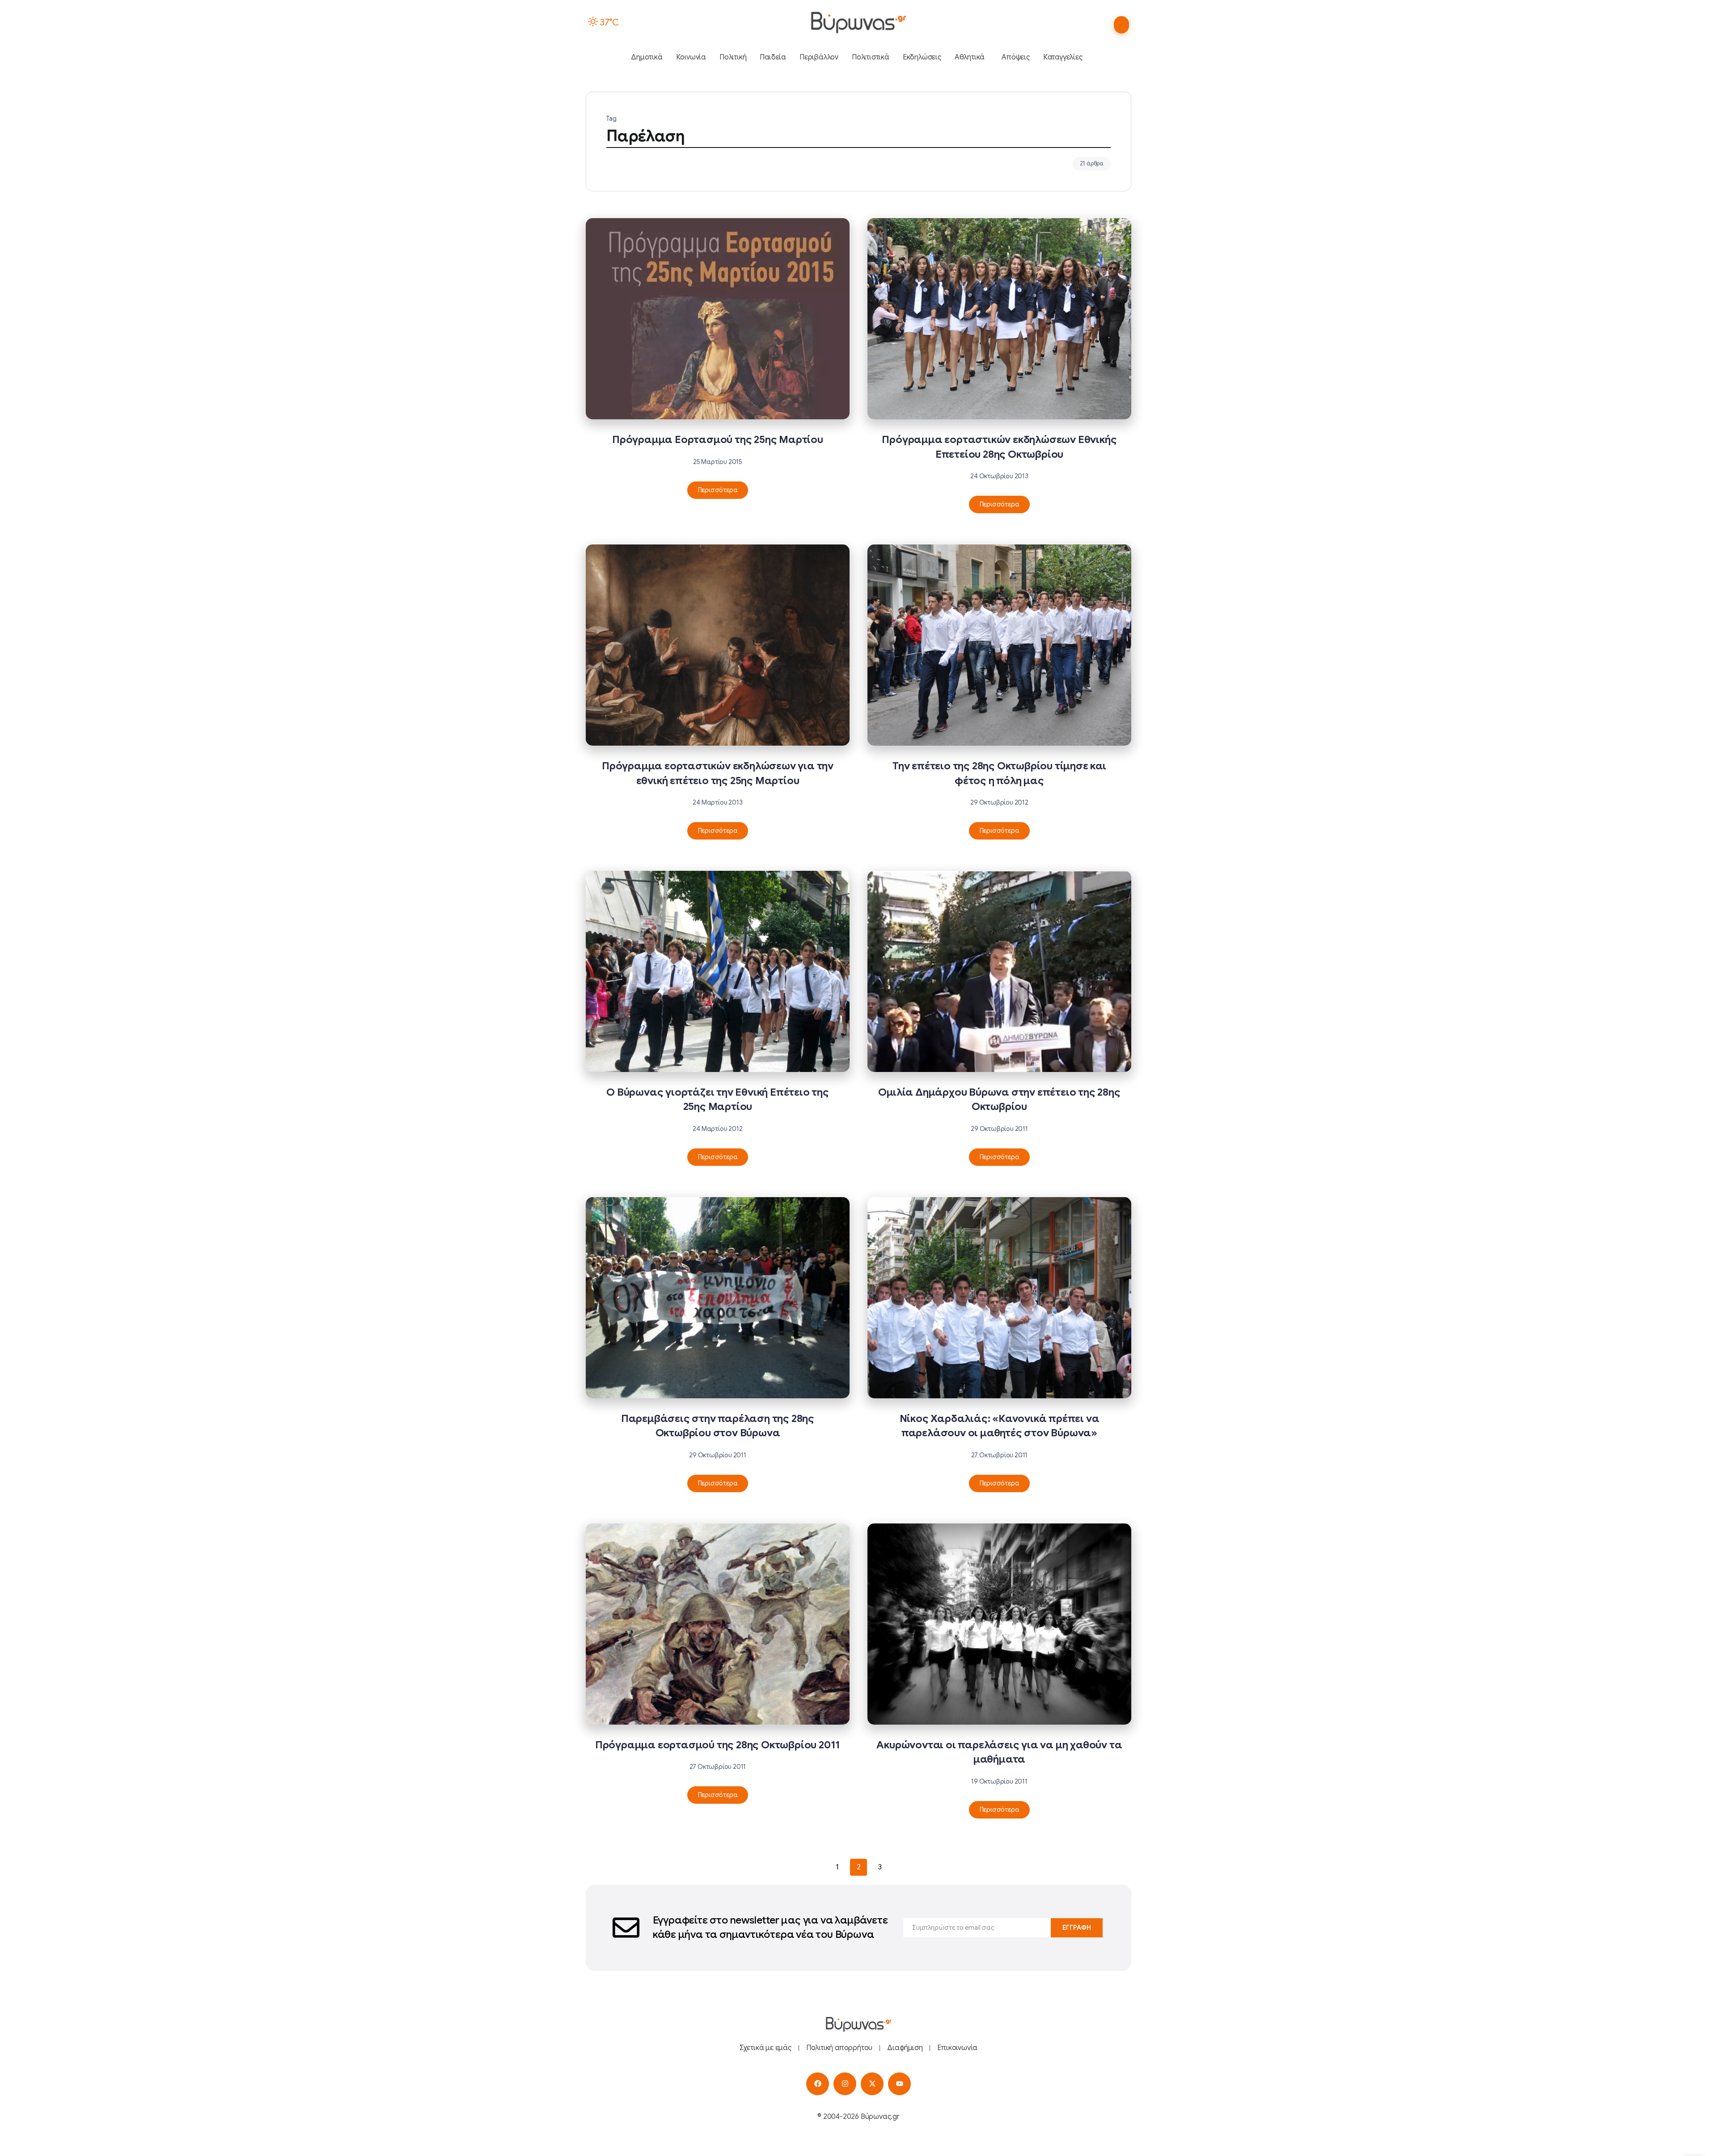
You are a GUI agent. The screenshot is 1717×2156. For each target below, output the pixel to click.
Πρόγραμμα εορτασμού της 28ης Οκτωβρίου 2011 (718, 1745)
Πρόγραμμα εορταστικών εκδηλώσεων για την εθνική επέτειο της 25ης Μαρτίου (718, 773)
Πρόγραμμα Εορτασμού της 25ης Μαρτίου (718, 440)
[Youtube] (899, 2084)
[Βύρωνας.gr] (858, 22)
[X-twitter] (872, 2084)
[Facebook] (818, 2084)
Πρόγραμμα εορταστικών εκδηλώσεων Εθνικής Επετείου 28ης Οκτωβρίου (999, 447)
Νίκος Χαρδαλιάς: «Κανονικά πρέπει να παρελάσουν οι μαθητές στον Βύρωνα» (1000, 1426)
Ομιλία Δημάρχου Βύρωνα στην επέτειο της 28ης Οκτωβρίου (999, 1099)
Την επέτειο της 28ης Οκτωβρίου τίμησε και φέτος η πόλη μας (999, 773)
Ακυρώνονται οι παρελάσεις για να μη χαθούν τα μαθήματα (999, 1752)
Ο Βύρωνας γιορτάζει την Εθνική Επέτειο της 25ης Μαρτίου (718, 1099)
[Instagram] (845, 2084)
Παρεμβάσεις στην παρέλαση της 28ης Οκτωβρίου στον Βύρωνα (718, 1426)
